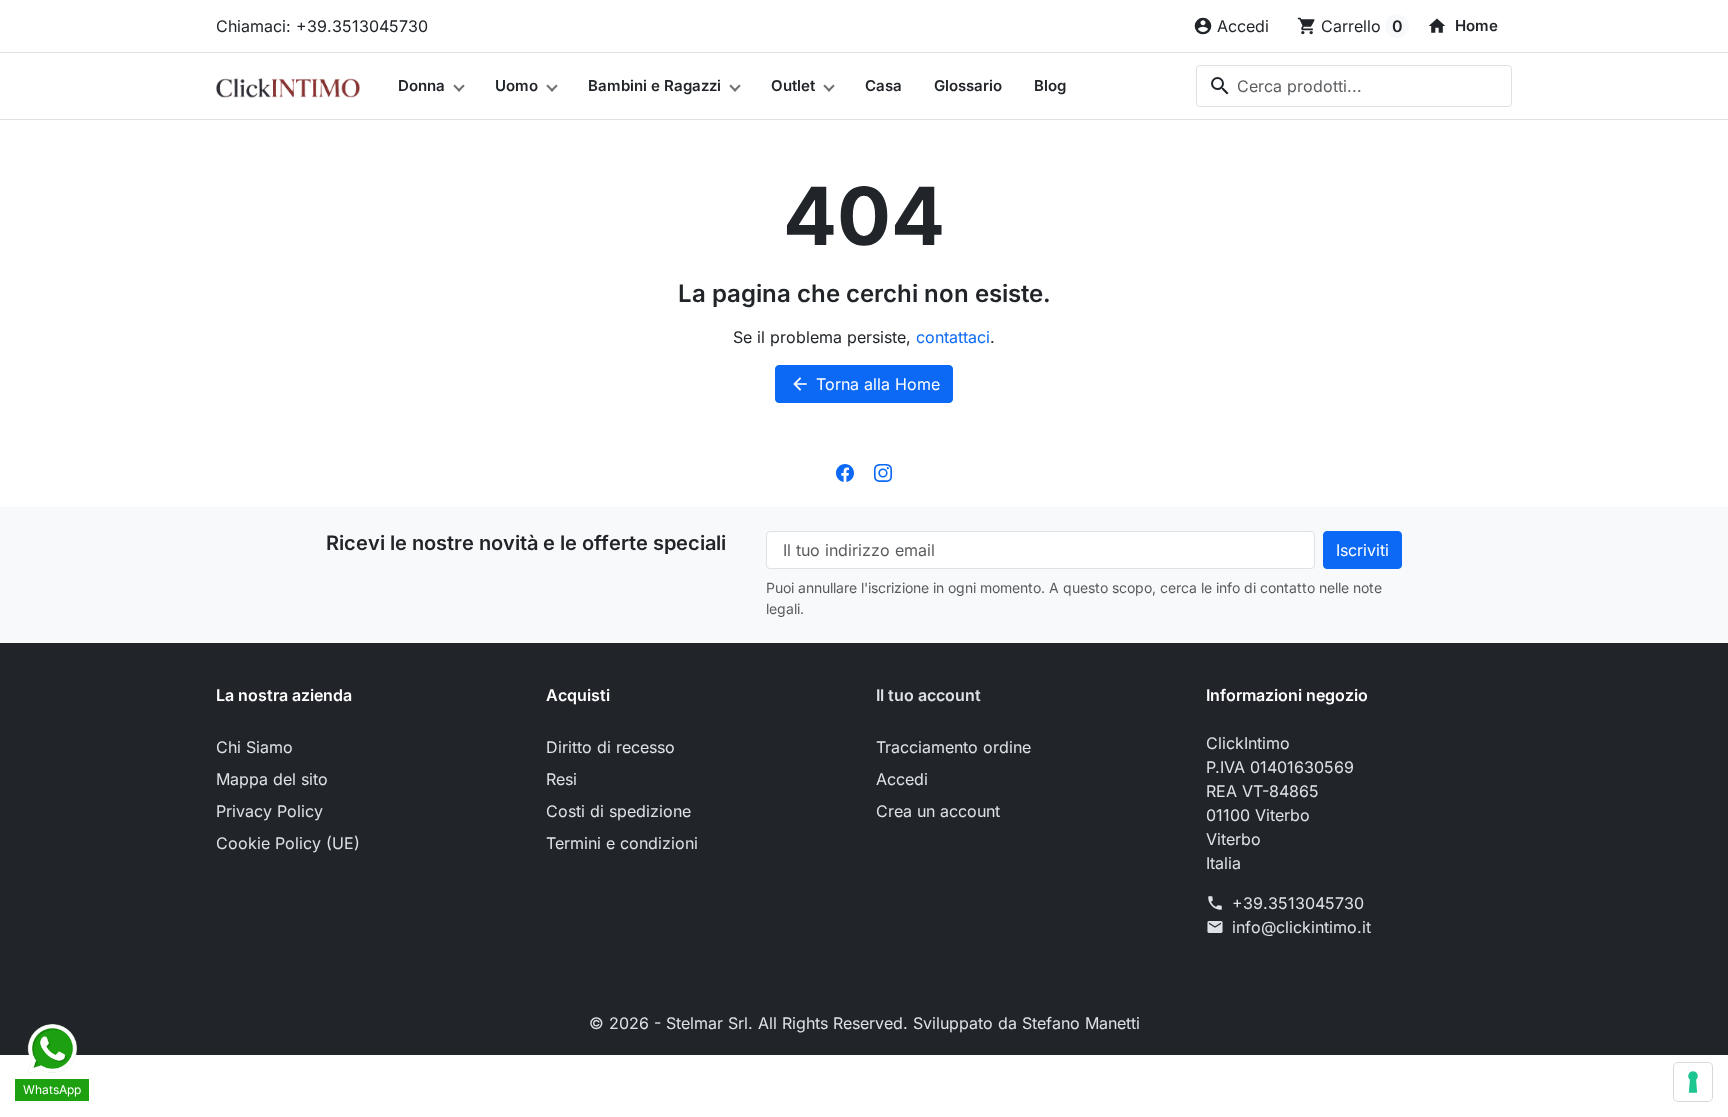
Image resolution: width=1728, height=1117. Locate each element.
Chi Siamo (254, 747)
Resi (561, 779)
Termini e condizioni (622, 843)
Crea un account (938, 811)
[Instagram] (883, 471)
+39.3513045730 (1298, 903)
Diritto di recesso (610, 747)
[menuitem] (1462, 26)
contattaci (953, 337)
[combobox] (1354, 86)
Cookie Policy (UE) (288, 843)
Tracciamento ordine (953, 747)
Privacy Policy (269, 811)
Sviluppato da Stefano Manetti (1026, 1023)
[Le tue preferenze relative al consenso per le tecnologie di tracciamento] (1693, 1082)
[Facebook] (845, 471)
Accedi (902, 779)
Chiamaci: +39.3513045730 (322, 26)
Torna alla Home (865, 384)
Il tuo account (928, 695)
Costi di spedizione (618, 811)
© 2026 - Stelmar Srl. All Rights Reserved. (751, 1023)
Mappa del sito (272, 779)
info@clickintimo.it (1301, 927)
